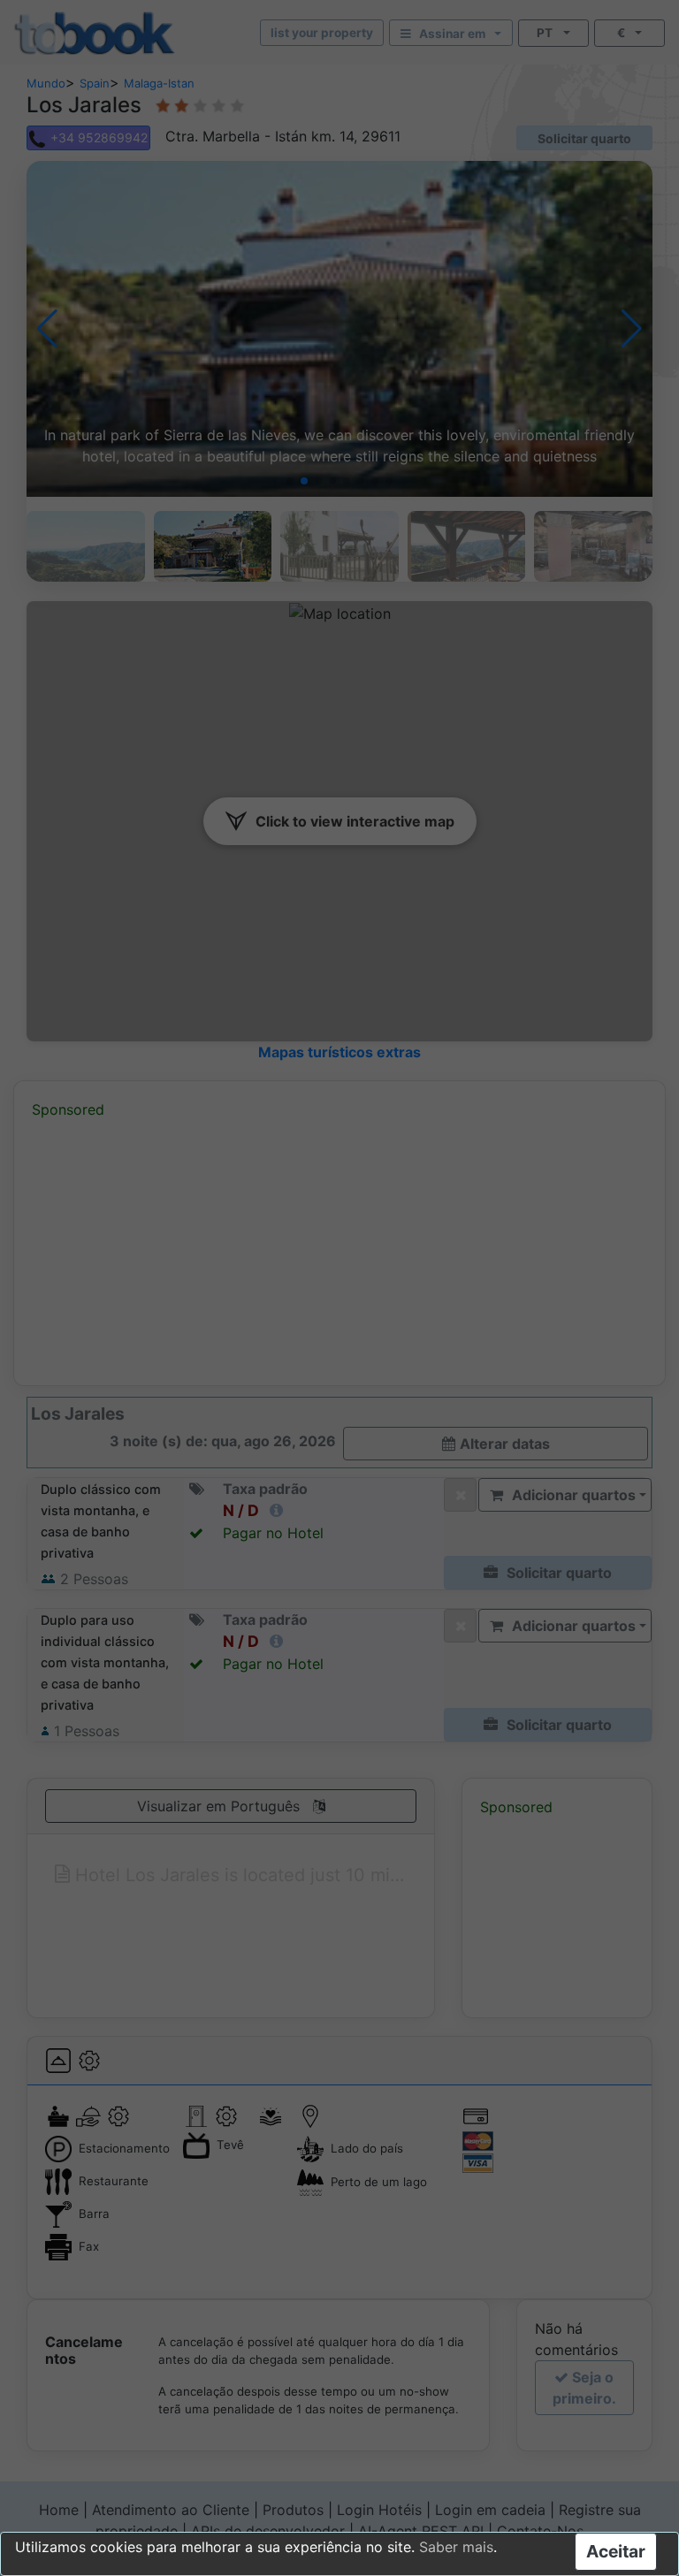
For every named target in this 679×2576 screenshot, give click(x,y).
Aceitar (616, 2551)
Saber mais (456, 2547)
